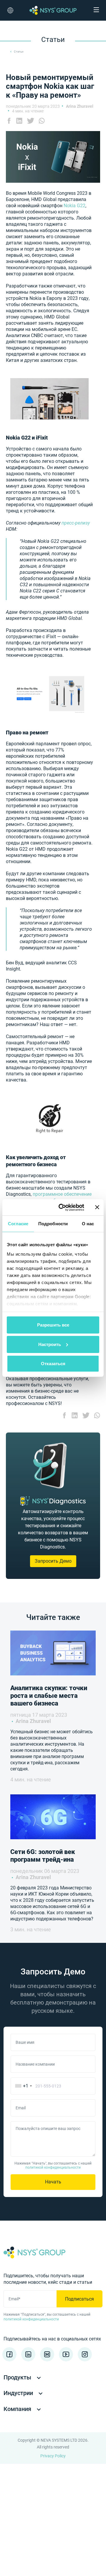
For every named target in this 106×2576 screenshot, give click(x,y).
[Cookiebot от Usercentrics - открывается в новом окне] (62, 1207)
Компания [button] (18, 2409)
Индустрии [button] (19, 2393)
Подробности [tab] (53, 1224)
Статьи (19, 52)
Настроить (50, 1344)
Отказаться (53, 1364)
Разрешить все (53, 1325)
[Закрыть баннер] (97, 1207)
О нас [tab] (88, 1224)
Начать (53, 2182)
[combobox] (22, 2086)
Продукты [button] (18, 2377)
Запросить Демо (53, 1561)
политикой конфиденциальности (53, 2167)
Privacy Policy (53, 2456)
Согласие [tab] (18, 1224)
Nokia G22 (74, 206)
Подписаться (79, 2299)
